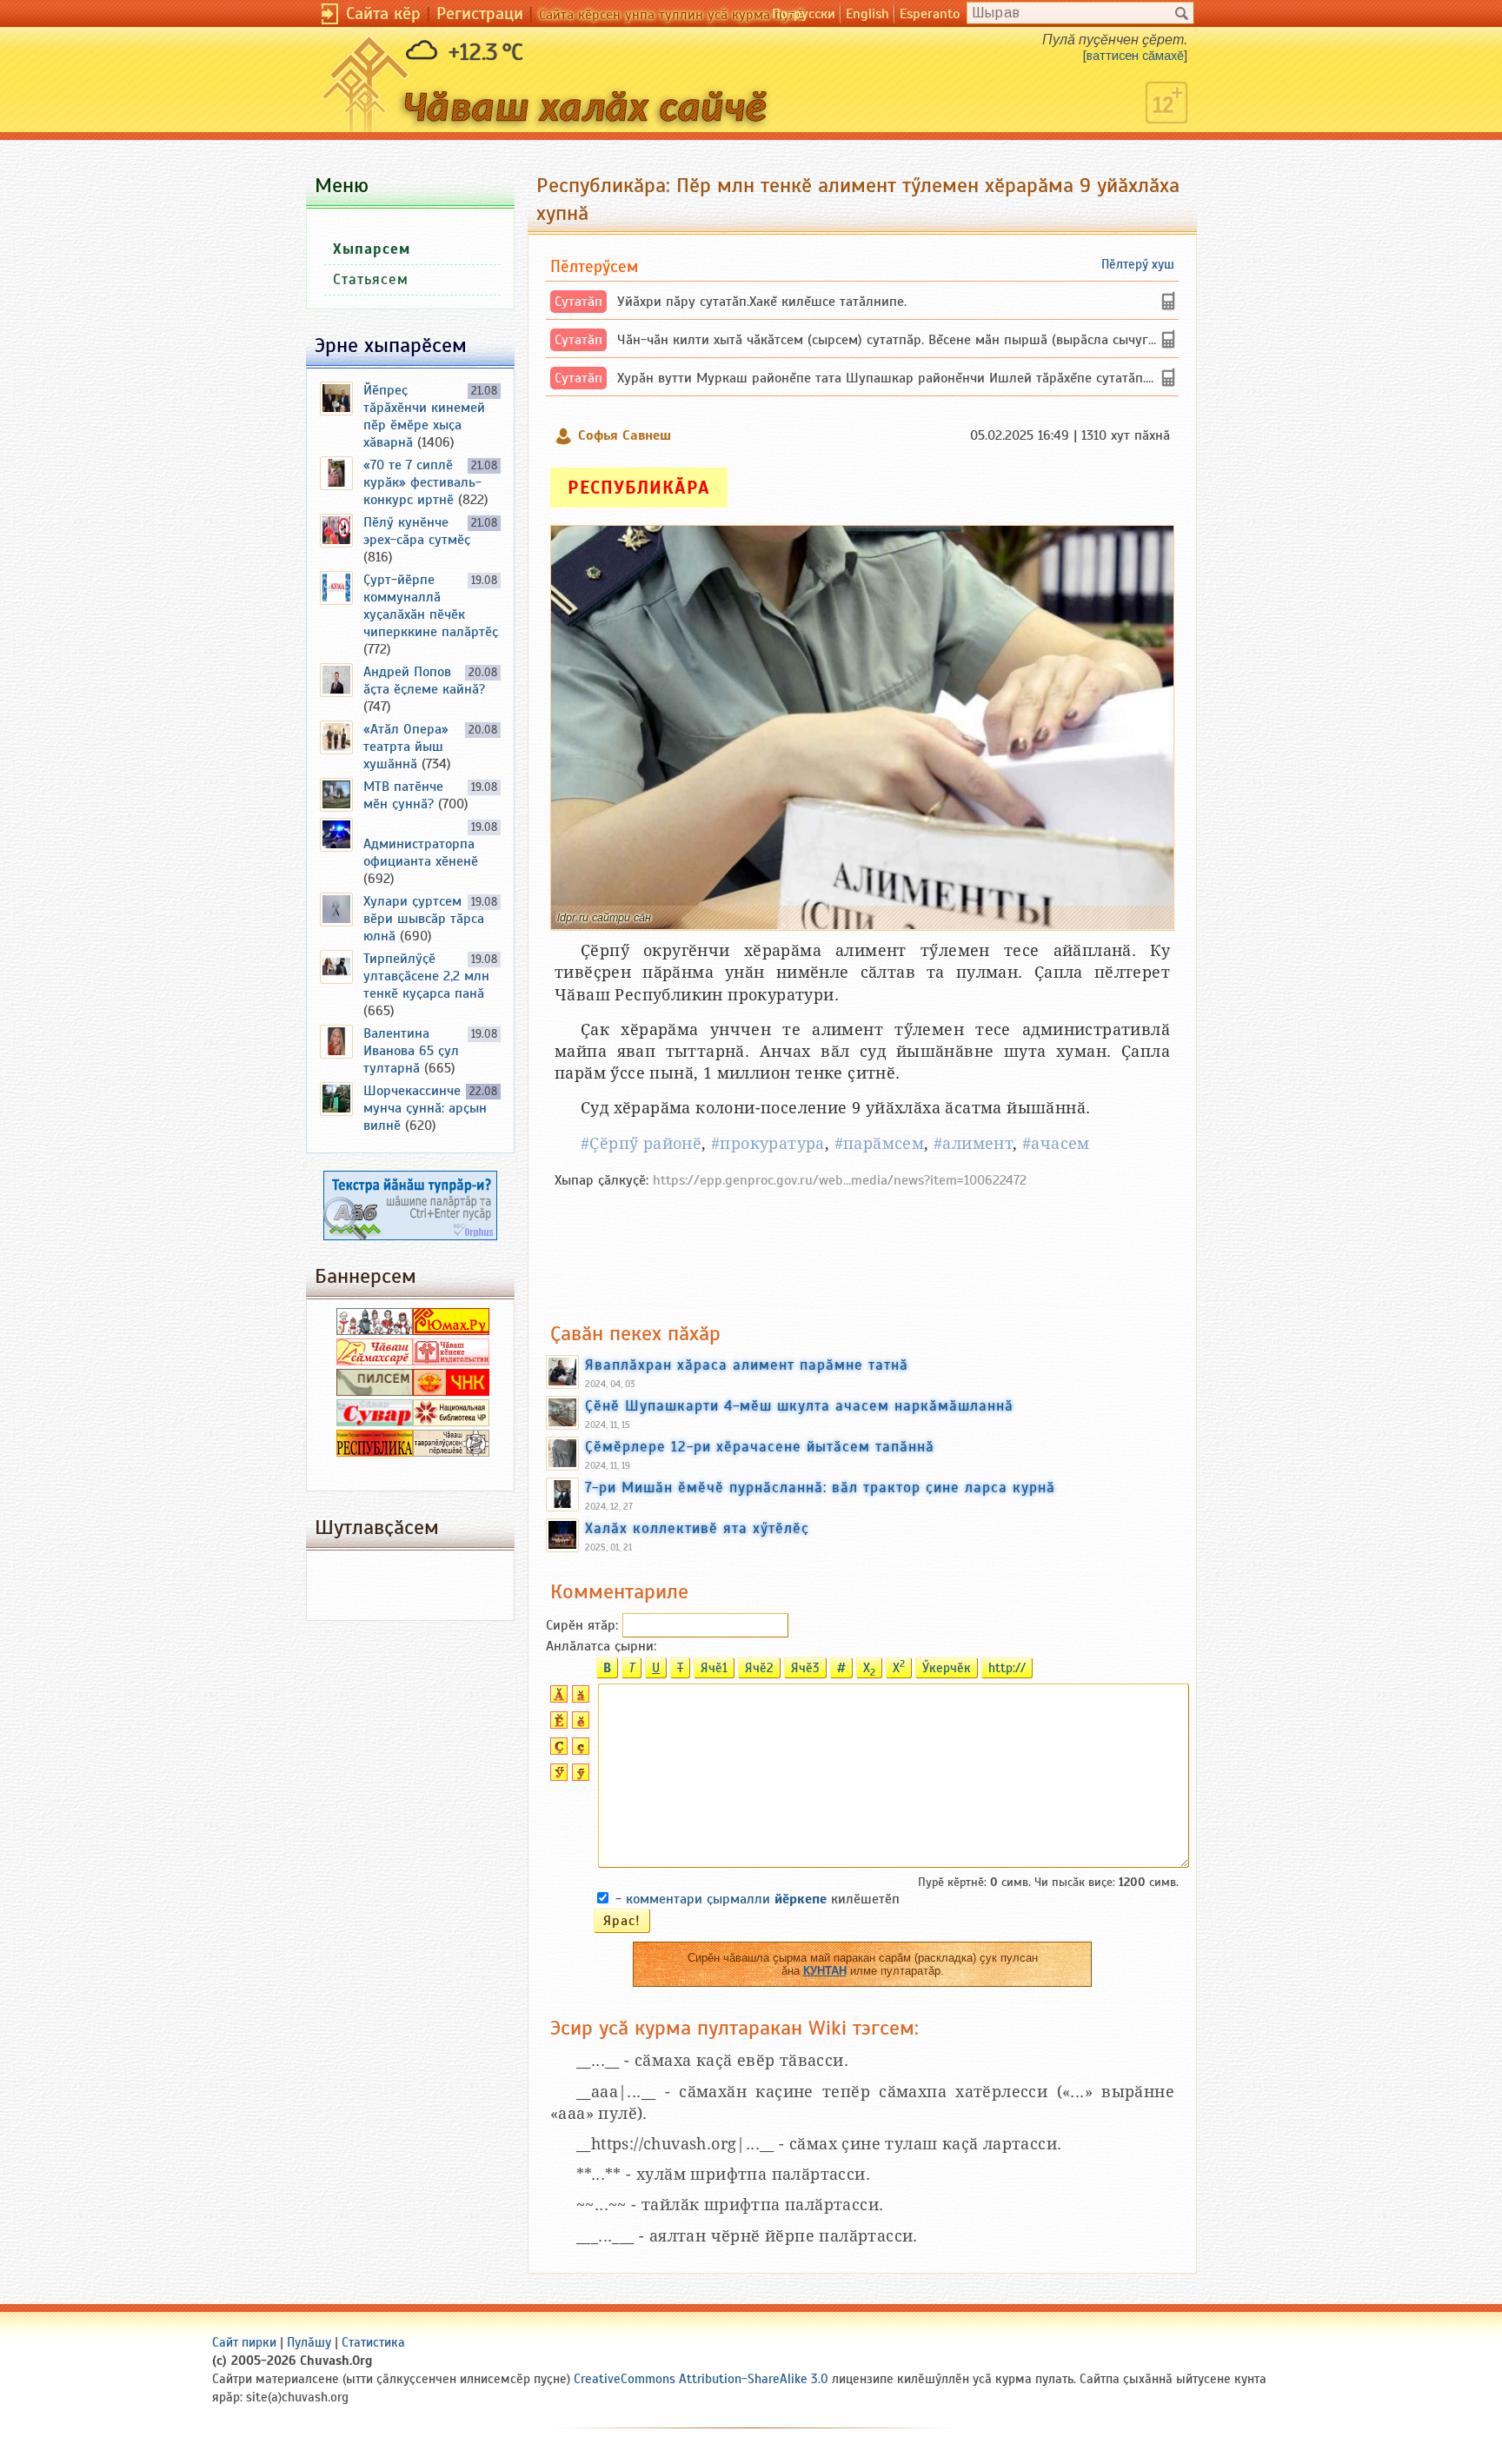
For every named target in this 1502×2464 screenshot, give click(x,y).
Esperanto (930, 14)
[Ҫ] (557, 1750)
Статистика (373, 2342)
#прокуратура (768, 1143)
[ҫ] (578, 1750)
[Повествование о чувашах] (375, 1331)
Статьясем (371, 279)
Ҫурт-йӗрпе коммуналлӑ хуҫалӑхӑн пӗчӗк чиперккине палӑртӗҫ (431, 606)
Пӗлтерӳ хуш (1138, 264)
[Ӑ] (557, 1698)
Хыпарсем (372, 249)
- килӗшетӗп (758, 1899)
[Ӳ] (557, 1777)
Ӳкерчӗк (947, 1668)
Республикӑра (639, 488)
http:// (1007, 1668)
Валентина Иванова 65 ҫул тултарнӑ (411, 1051)
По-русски (804, 14)
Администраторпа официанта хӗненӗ (421, 853)
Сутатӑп (578, 302)
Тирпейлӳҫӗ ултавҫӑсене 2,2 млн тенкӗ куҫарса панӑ (426, 976)
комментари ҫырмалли (726, 1899)
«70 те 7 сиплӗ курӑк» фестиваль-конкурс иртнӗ (422, 482)
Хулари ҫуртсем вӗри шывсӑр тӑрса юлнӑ (424, 919)
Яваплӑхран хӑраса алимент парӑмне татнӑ (747, 1365)
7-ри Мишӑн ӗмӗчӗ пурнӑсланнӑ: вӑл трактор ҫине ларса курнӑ (820, 1487)
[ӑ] (578, 1698)
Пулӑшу (309, 2342)
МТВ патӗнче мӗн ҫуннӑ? (403, 795)
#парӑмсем (880, 1143)
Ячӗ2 (759, 1668)
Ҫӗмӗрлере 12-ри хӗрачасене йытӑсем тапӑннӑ (760, 1446)
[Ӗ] (557, 1724)
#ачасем (1056, 1143)
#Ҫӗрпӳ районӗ (641, 1143)
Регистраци (480, 13)
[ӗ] (578, 1724)
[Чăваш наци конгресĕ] (451, 1391)
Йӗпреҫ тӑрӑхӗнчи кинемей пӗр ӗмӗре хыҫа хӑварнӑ (424, 416)
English (867, 14)
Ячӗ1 (714, 1668)
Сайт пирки (244, 2342)
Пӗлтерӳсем (594, 266)
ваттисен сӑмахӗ (1135, 56)
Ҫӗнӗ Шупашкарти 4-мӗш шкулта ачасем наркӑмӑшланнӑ (799, 1405)
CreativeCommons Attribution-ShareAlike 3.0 (701, 2379)
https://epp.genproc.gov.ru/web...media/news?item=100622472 (840, 1180)
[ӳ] (578, 1777)
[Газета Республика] (375, 1452)
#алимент (973, 1143)
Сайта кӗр (383, 13)
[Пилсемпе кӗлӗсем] (375, 1391)
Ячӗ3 (805, 1668)
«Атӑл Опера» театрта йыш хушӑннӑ (406, 747)
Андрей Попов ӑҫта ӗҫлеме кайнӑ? (424, 681)
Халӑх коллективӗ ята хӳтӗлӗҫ (697, 1528)
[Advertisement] (862, 1246)
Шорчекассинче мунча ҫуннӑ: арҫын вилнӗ (425, 1108)
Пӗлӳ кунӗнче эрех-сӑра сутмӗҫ (417, 531)
